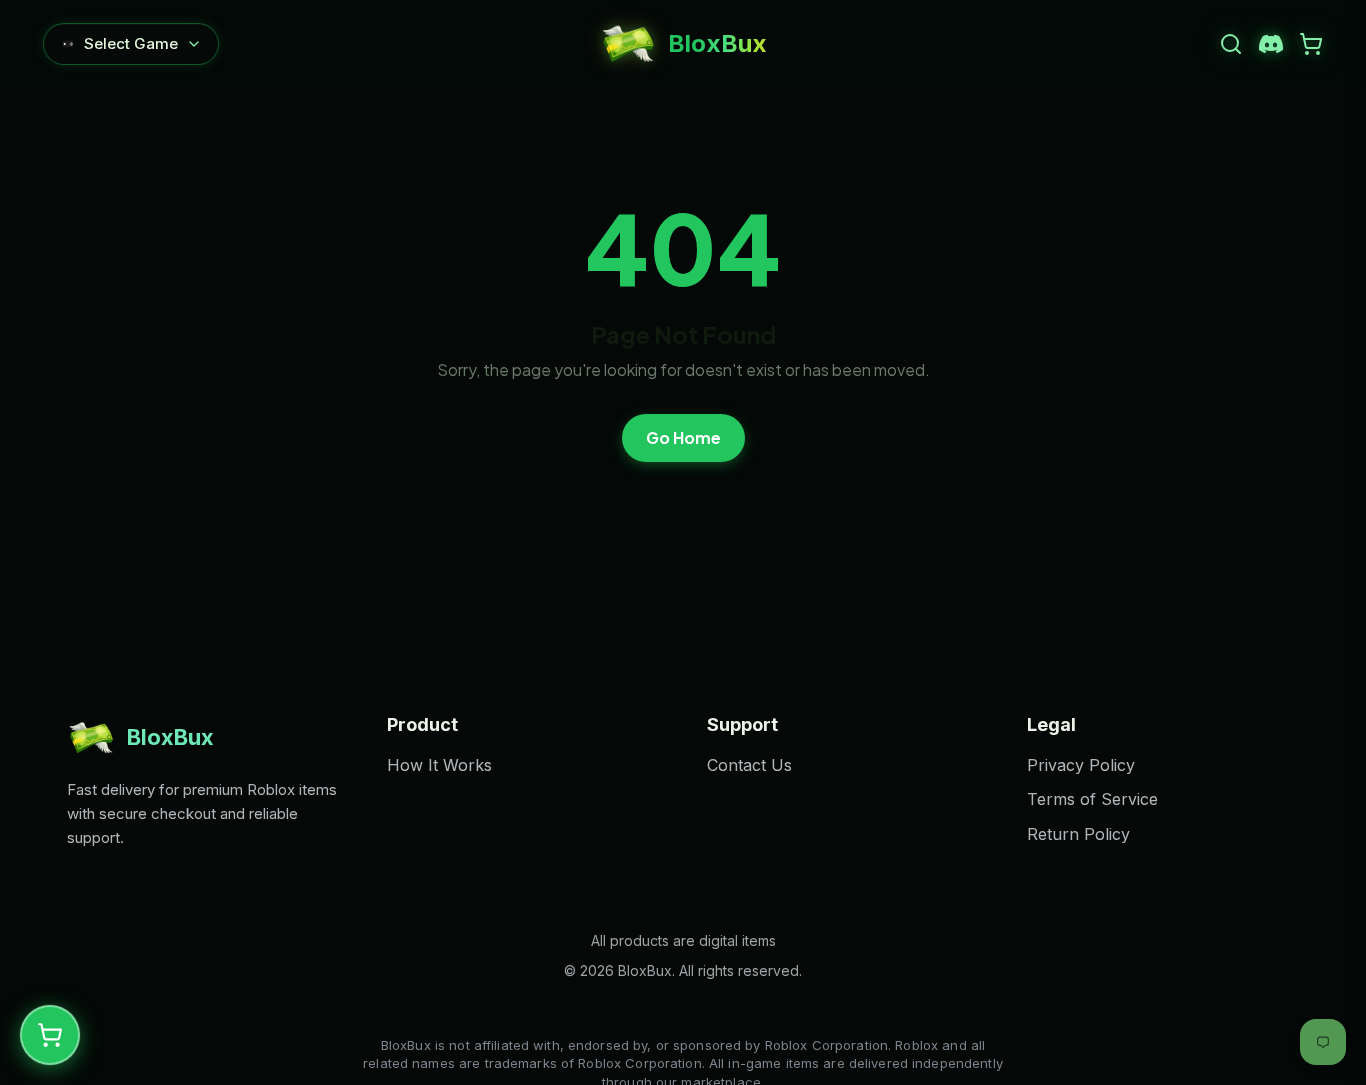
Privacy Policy (1081, 765)
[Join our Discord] (1271, 44)
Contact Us (749, 765)
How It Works (439, 765)
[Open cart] (1311, 44)
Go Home (683, 437)
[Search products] (1231, 44)
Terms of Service (1092, 799)
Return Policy (1078, 834)
